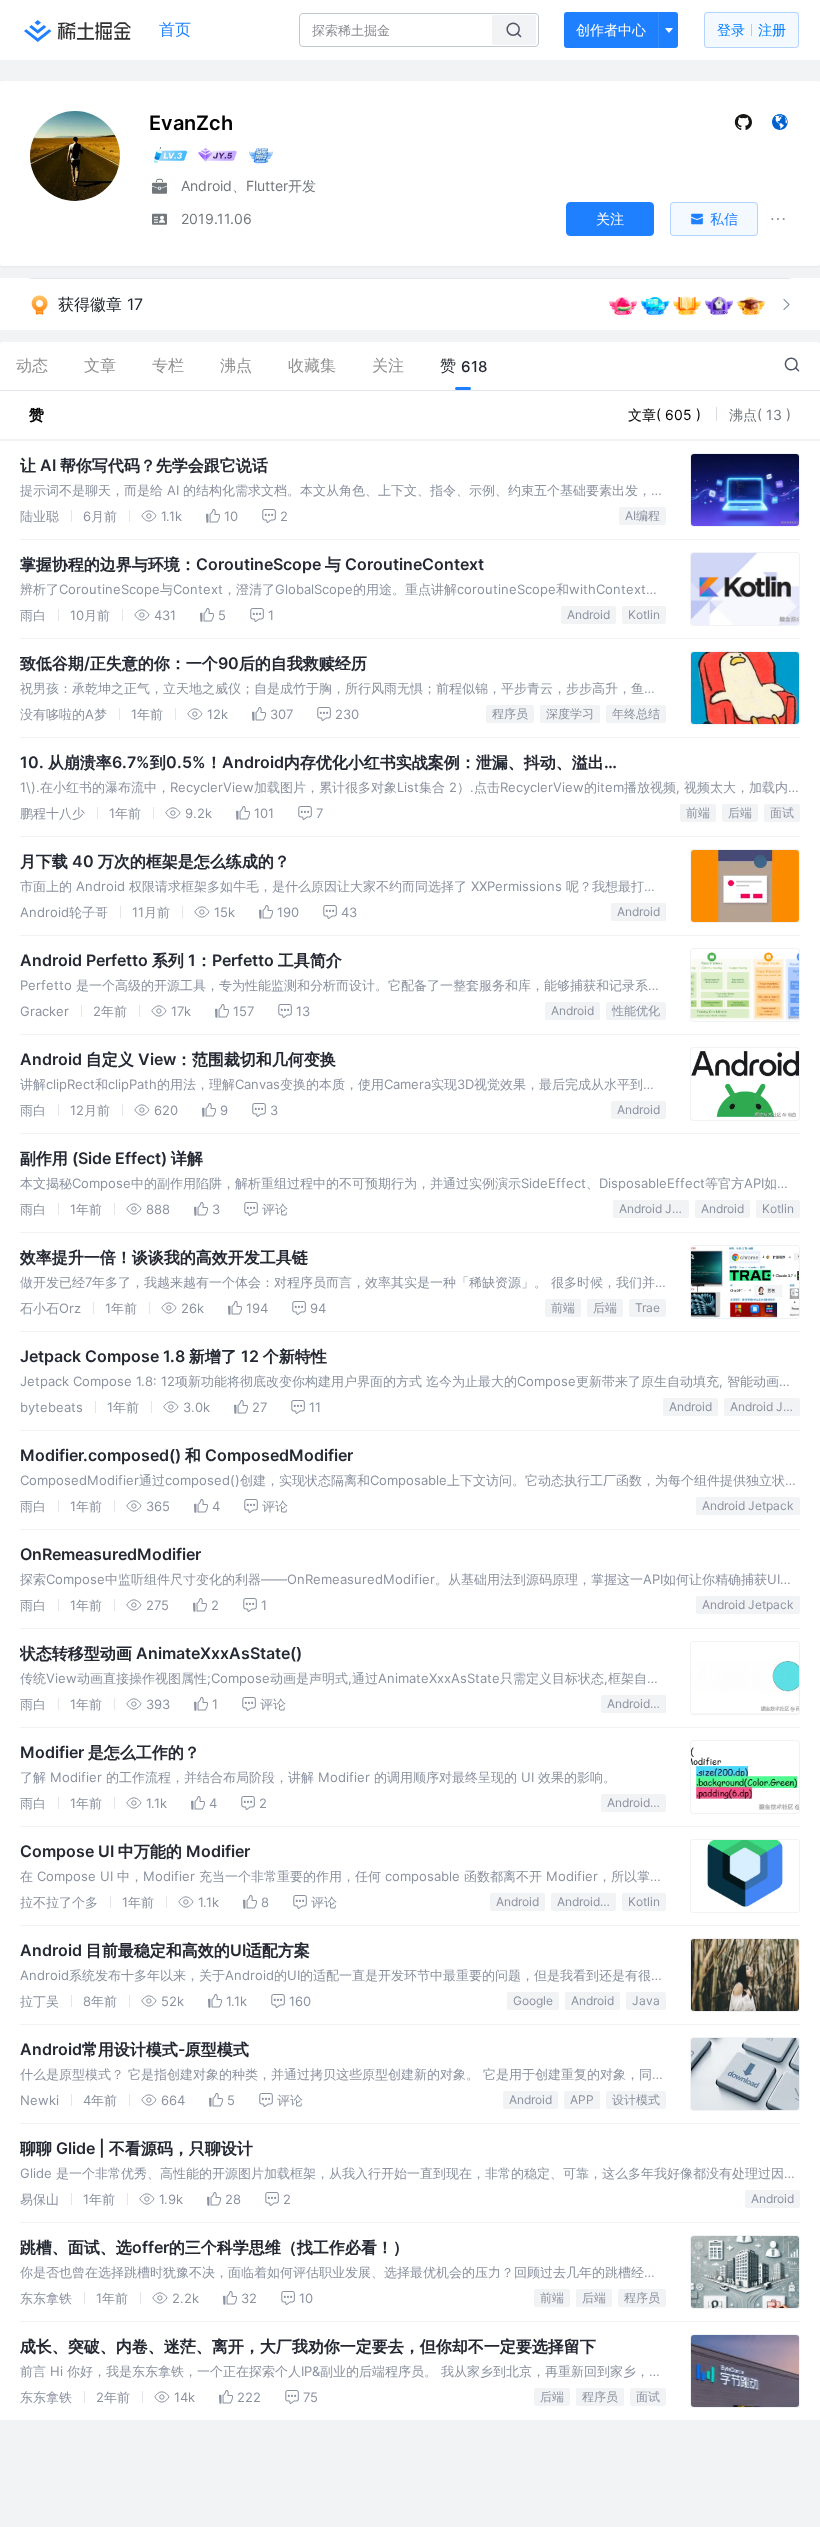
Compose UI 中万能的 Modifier (135, 1851)
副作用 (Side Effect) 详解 (111, 1158)
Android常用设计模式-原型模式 (134, 2049)
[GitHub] (743, 126)
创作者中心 (611, 29)
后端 (740, 812)
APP (582, 2099)
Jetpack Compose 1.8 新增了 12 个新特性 (173, 1356)
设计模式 (636, 2099)
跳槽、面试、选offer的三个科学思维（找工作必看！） (214, 2247)
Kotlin (644, 614)
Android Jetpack (654, 1208)
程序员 (510, 713)
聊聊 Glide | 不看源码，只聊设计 (136, 2148)
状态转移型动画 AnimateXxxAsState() (161, 1653)
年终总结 (636, 713)
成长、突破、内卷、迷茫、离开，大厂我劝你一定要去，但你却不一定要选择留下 (308, 2346)
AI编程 (642, 515)
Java (646, 2000)
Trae (647, 1307)
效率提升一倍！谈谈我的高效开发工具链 (164, 1257)
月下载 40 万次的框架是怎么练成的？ (155, 861)
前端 (698, 812)
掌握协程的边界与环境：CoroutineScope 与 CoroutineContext (252, 564)
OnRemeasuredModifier (110, 1554)
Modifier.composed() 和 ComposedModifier (186, 1455)
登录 (751, 29)
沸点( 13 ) (760, 414)
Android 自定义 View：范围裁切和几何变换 (178, 1059)
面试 (782, 812)
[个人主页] (779, 126)
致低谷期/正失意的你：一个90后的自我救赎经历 (193, 663)
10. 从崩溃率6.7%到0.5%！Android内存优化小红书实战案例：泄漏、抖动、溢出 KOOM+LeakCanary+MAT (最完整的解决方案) (312, 763)
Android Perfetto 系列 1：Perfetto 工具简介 (181, 960)
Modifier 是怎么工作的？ (110, 1752)
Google (533, 2000)
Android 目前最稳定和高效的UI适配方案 (165, 1950)
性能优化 (636, 1010)
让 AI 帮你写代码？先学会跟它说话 (144, 465)
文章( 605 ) (666, 414)
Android (588, 614)
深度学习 (570, 713)
